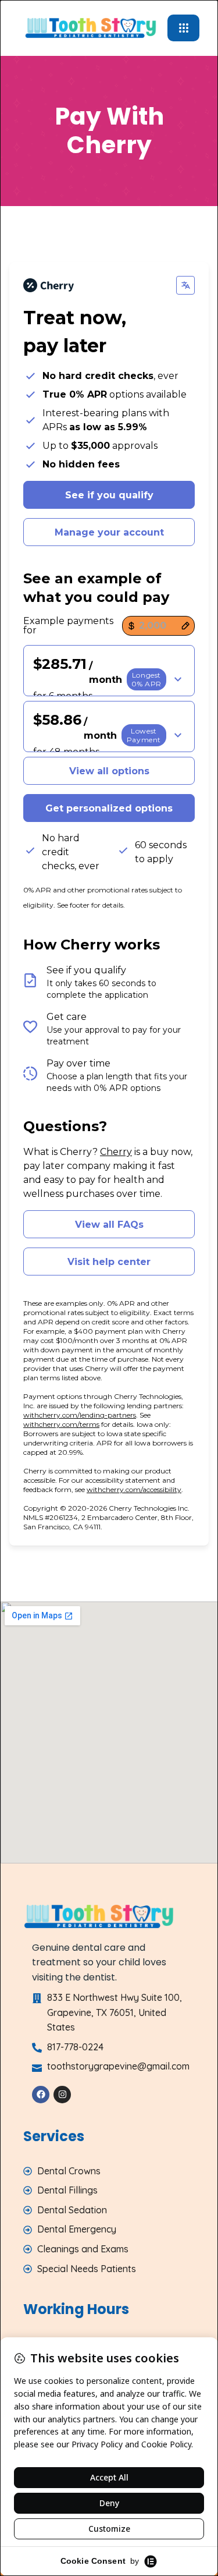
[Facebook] (41, 2095)
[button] (109, 671)
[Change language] (185, 285)
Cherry (116, 1152)
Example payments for (68, 626)
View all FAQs (109, 1225)
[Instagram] (62, 2095)
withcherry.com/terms (61, 1424)
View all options (109, 771)
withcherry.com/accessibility (134, 1489)
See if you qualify (109, 495)
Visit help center (109, 1262)
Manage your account (109, 532)
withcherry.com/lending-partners (80, 1415)
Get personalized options (109, 808)
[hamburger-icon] (183, 28)
